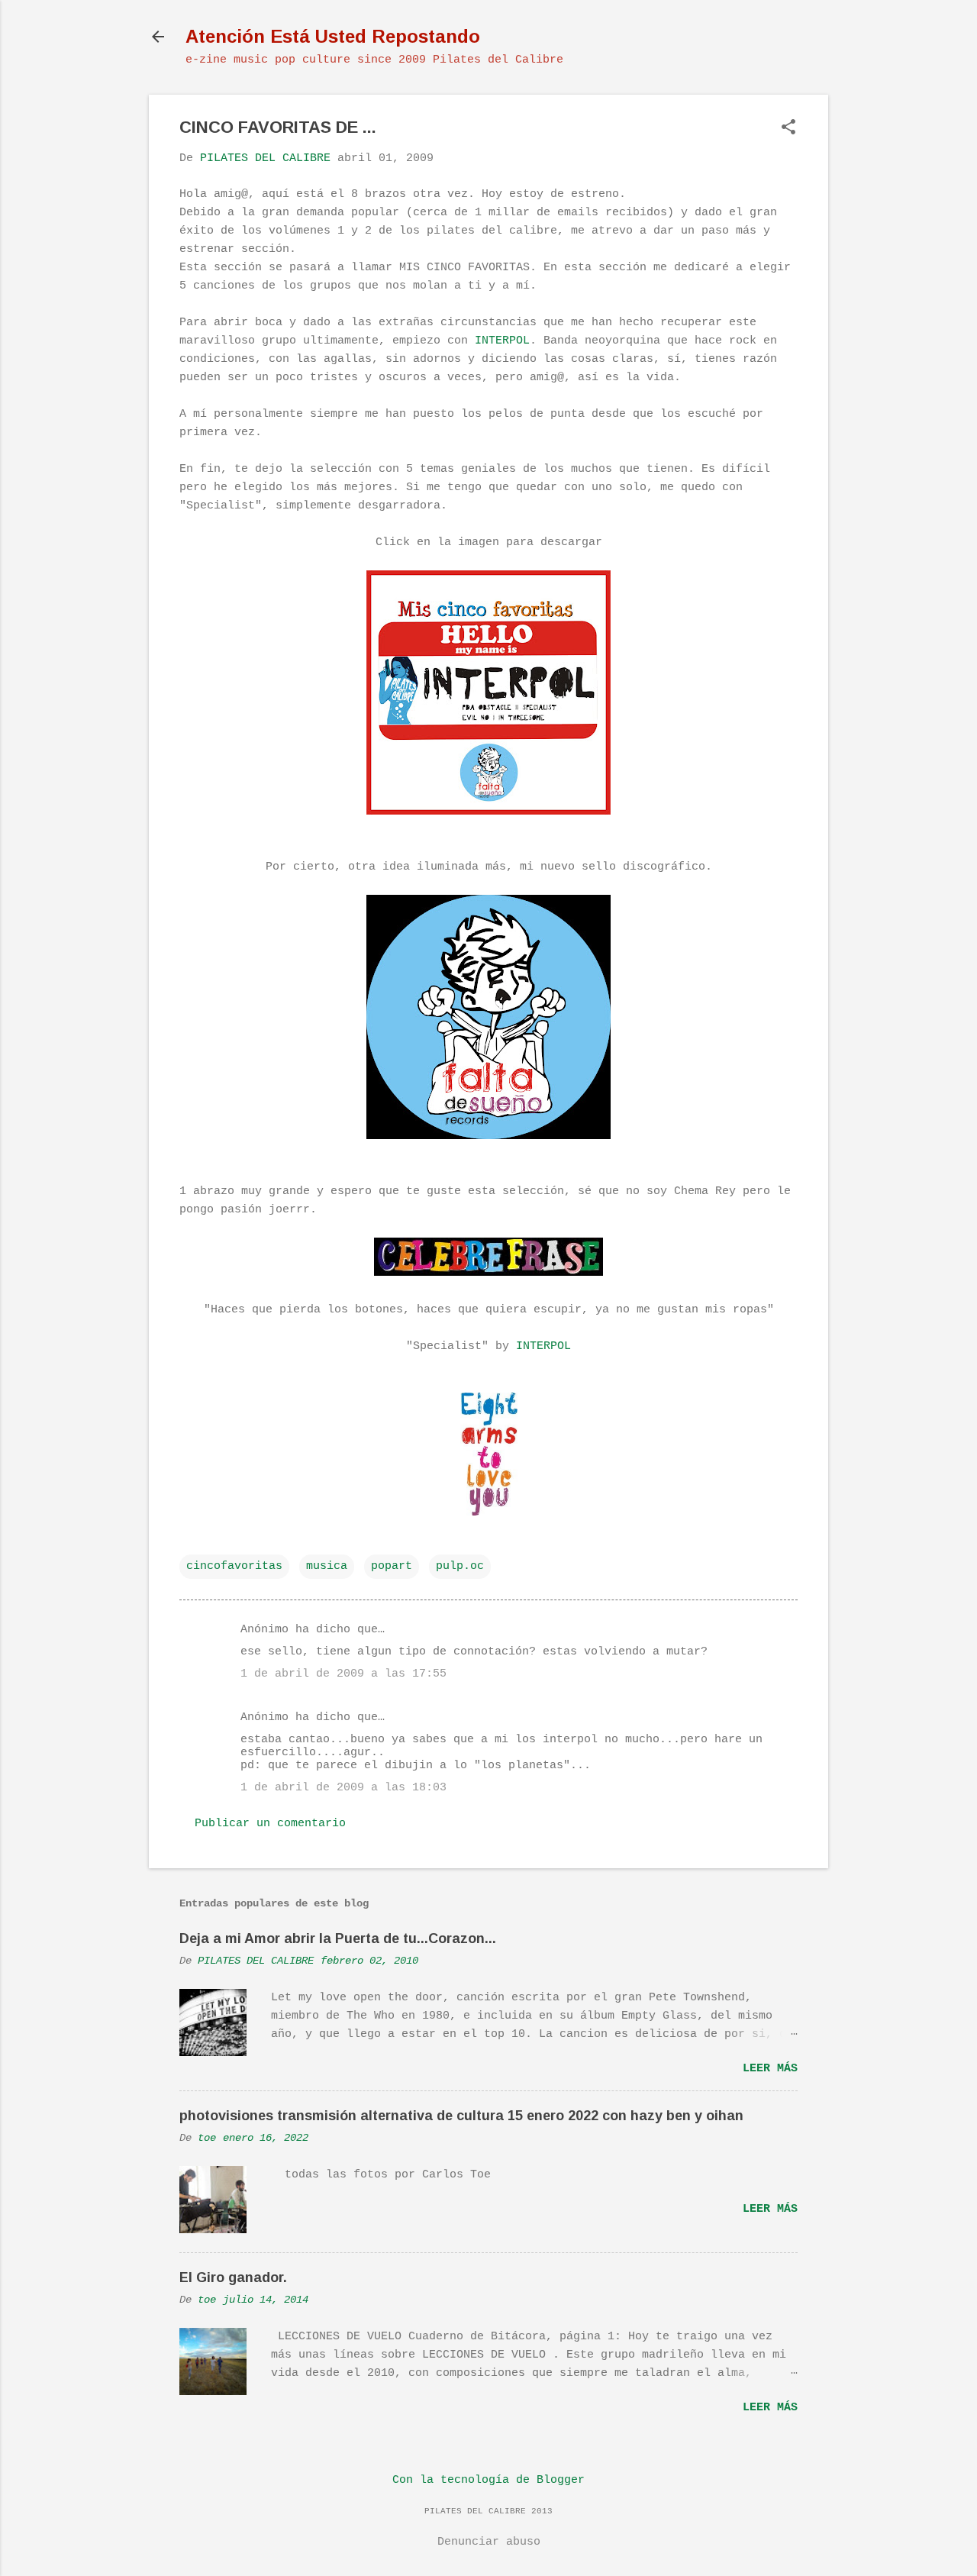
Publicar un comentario (270, 1824)
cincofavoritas (234, 1566)
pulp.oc (460, 1566)
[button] (788, 129)
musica (327, 1566)
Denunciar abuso (489, 2542)
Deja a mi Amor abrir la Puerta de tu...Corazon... (338, 1938)
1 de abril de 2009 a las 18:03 (343, 1788)
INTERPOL (502, 341)
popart (392, 1566)
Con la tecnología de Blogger (488, 2480)
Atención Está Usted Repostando (333, 36)
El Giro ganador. (233, 2277)
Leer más (770, 2069)
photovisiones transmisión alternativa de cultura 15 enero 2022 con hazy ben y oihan (461, 2116)
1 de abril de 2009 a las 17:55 (343, 1674)
